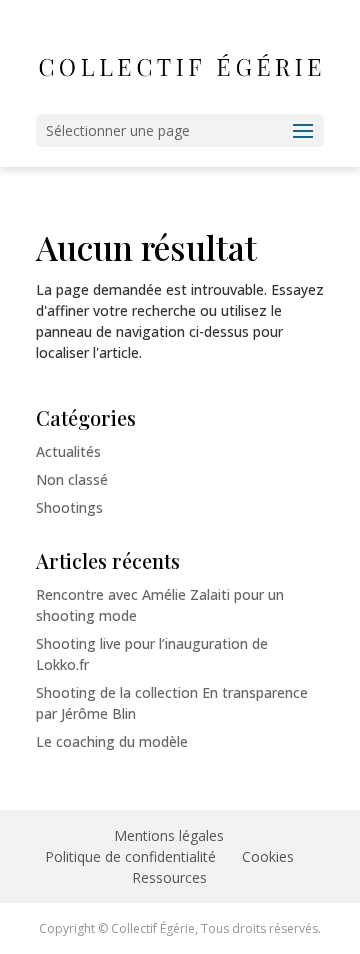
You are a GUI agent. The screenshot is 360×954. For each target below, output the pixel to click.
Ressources (169, 877)
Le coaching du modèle (112, 741)
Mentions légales (169, 835)
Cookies (268, 856)
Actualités (68, 451)
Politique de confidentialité (130, 856)
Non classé (72, 479)
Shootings (69, 507)
